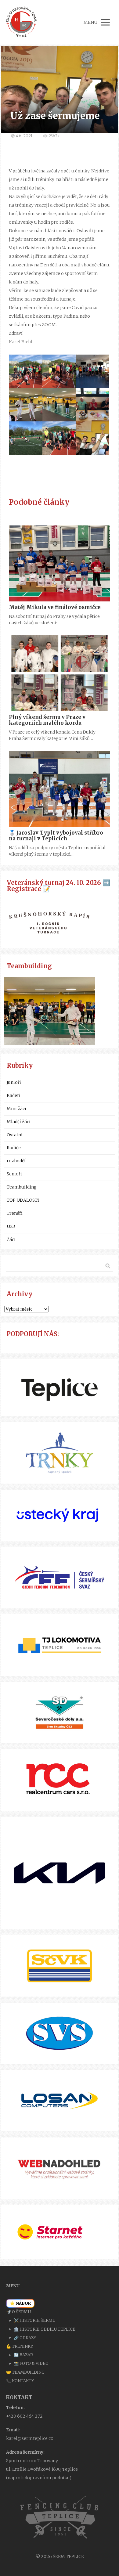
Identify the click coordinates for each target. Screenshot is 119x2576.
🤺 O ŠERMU (18, 2312)
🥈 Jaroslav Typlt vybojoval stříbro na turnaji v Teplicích (56, 836)
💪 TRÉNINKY (20, 2346)
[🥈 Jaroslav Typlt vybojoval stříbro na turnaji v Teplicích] (60, 789)
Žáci (11, 1239)
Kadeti (14, 1095)
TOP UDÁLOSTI (23, 1200)
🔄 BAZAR (23, 2355)
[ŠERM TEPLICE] (21, 22)
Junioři (14, 1082)
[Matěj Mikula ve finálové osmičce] (60, 563)
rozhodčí (16, 1161)
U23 (11, 1226)
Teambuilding (22, 1187)
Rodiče (14, 1148)
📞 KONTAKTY (20, 2381)
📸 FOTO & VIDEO (31, 2363)
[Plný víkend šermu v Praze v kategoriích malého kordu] (60, 673)
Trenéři (15, 1213)
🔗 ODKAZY (25, 2338)
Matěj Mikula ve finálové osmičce (55, 607)
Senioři (14, 1174)
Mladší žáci (19, 1122)
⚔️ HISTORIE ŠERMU (35, 2320)
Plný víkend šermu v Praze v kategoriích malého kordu (47, 720)
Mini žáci (16, 1109)
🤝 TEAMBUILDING (25, 2372)
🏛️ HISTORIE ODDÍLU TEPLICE (45, 2329)
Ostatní (15, 1135)
